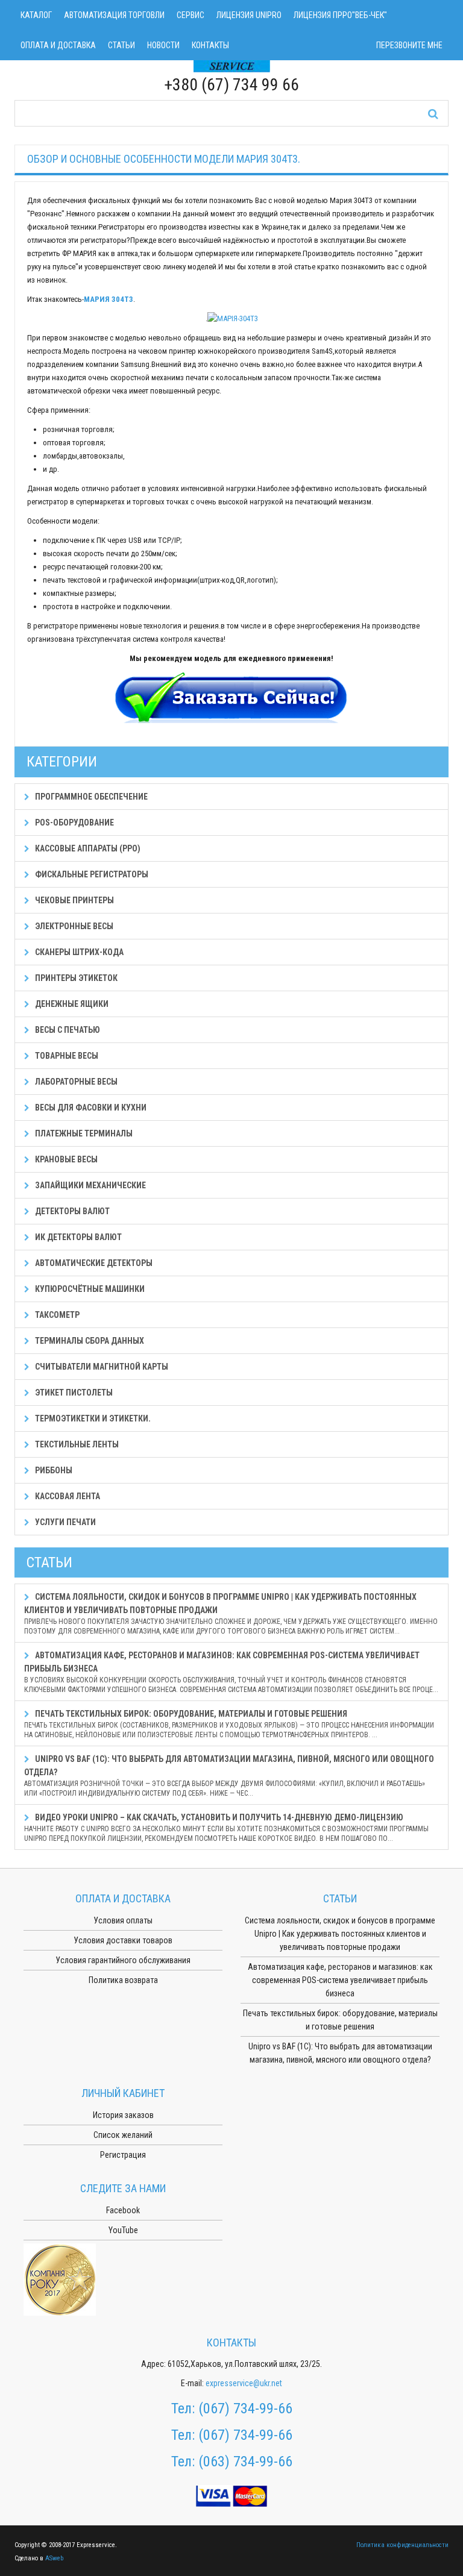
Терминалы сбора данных (89, 1341)
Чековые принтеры (74, 900)
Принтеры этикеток (75, 978)
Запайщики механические (90, 1185)
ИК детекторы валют (77, 1237)
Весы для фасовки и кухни (90, 1108)
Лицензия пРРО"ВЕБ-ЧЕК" (340, 15)
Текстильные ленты (76, 1444)
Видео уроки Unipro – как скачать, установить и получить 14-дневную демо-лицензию (226, 1828)
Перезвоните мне (409, 45)
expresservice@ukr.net (244, 2383)
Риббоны (53, 1470)
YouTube (123, 2230)
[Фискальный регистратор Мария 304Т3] (233, 318)
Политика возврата (123, 1980)
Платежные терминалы (83, 1133)
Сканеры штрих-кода (78, 952)
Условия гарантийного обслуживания (123, 1960)
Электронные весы (73, 926)
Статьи (121, 45)
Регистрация (123, 2155)
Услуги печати (65, 1522)
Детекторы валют (71, 1211)
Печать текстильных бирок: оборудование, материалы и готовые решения (229, 1724)
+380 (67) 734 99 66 (231, 85)
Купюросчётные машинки (89, 1289)
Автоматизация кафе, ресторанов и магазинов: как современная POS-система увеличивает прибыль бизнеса (231, 1672)
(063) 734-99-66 (245, 2462)
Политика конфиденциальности (402, 2545)
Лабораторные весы (75, 1082)
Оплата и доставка (58, 45)
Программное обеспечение (90, 797)
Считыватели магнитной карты (101, 1367)
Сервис (191, 15)
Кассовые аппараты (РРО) (87, 848)
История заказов (123, 2115)
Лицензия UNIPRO (249, 15)
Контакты (210, 45)
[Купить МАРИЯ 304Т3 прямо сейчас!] (232, 699)
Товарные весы (66, 1056)
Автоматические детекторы (93, 1263)
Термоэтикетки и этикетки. (92, 1418)
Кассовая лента (67, 1496)
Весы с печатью (67, 1030)
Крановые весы (65, 1159)
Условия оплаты (123, 1920)
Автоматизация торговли (114, 15)
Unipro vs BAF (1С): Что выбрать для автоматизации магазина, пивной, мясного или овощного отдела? (229, 1776)
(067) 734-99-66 (245, 2408)
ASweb (54, 2558)
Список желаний (123, 2135)
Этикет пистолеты (73, 1393)
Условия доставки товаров (123, 1940)
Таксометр (56, 1315)
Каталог (36, 15)
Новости (163, 45)
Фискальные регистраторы (91, 874)
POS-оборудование (74, 823)
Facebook (123, 2210)
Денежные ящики (71, 1004)
